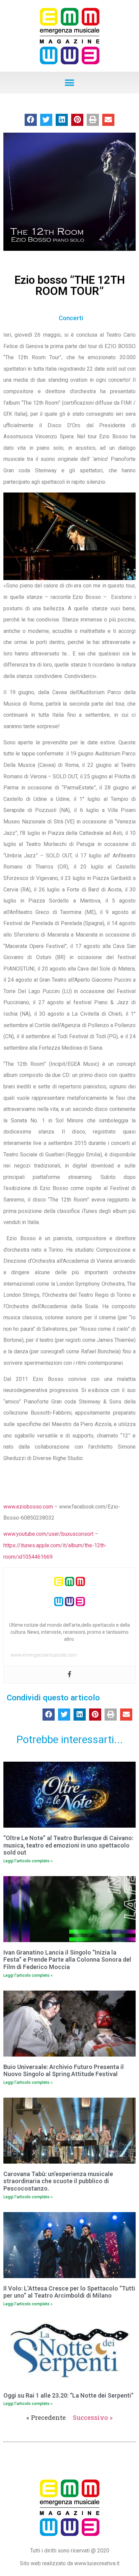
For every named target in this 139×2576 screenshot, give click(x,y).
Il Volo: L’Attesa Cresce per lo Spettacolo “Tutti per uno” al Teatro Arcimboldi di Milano (69, 2292)
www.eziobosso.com (28, 1507)
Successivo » (93, 2417)
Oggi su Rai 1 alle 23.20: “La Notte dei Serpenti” (68, 2395)
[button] (70, 83)
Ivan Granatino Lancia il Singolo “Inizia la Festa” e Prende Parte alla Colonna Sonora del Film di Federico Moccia (67, 1960)
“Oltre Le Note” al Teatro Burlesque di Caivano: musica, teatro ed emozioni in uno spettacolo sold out (68, 1845)
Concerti (71, 318)
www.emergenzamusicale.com (44, 1655)
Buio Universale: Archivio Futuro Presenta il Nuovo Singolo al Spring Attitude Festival (64, 2071)
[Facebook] (69, 1675)
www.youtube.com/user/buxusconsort (48, 1534)
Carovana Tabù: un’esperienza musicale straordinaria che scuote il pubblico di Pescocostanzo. (58, 2181)
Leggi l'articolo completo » (28, 1861)
